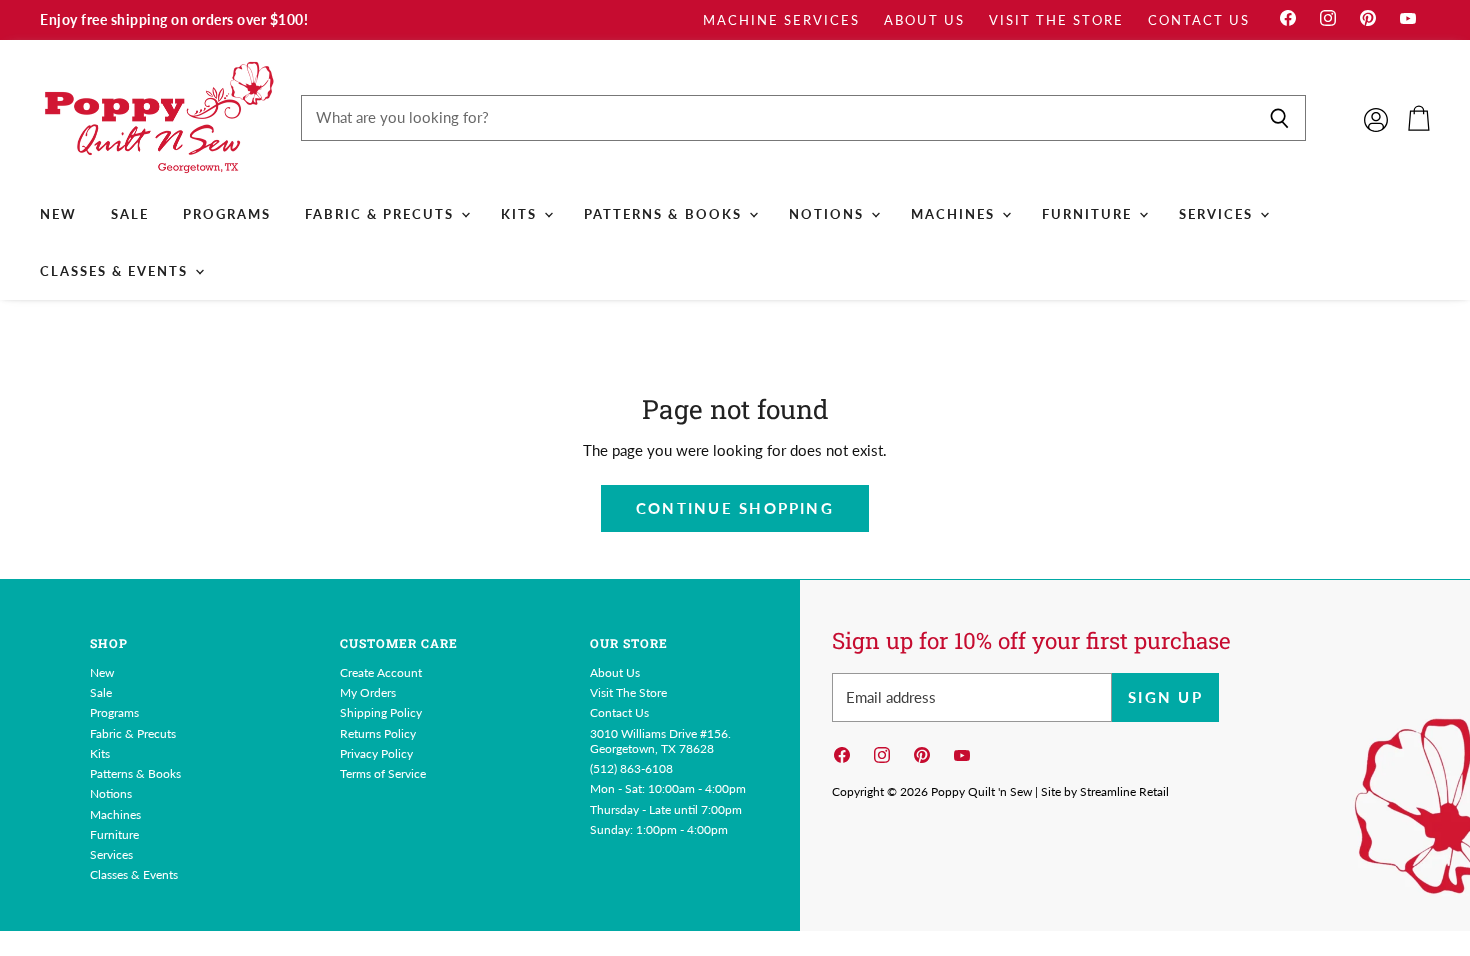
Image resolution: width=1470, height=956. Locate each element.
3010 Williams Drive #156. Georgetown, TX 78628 (660, 741)
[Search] (1279, 118)
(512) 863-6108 (631, 768)
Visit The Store (1056, 20)
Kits (521, 214)
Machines (955, 214)
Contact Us (1199, 20)
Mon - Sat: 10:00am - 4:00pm (668, 788)
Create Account (381, 672)
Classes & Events (116, 271)
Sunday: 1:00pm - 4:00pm (659, 829)
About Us (924, 20)
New (58, 214)
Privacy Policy (376, 753)
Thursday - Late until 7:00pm (666, 809)
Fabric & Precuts (382, 214)
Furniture (1089, 214)
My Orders (368, 692)
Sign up (1165, 697)
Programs (227, 214)
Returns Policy (378, 733)
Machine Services (781, 20)
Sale (130, 214)
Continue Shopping (735, 508)
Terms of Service (383, 773)
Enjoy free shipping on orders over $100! (174, 20)
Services (1218, 214)
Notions (829, 214)
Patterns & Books (665, 214)
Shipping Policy (381, 712)
